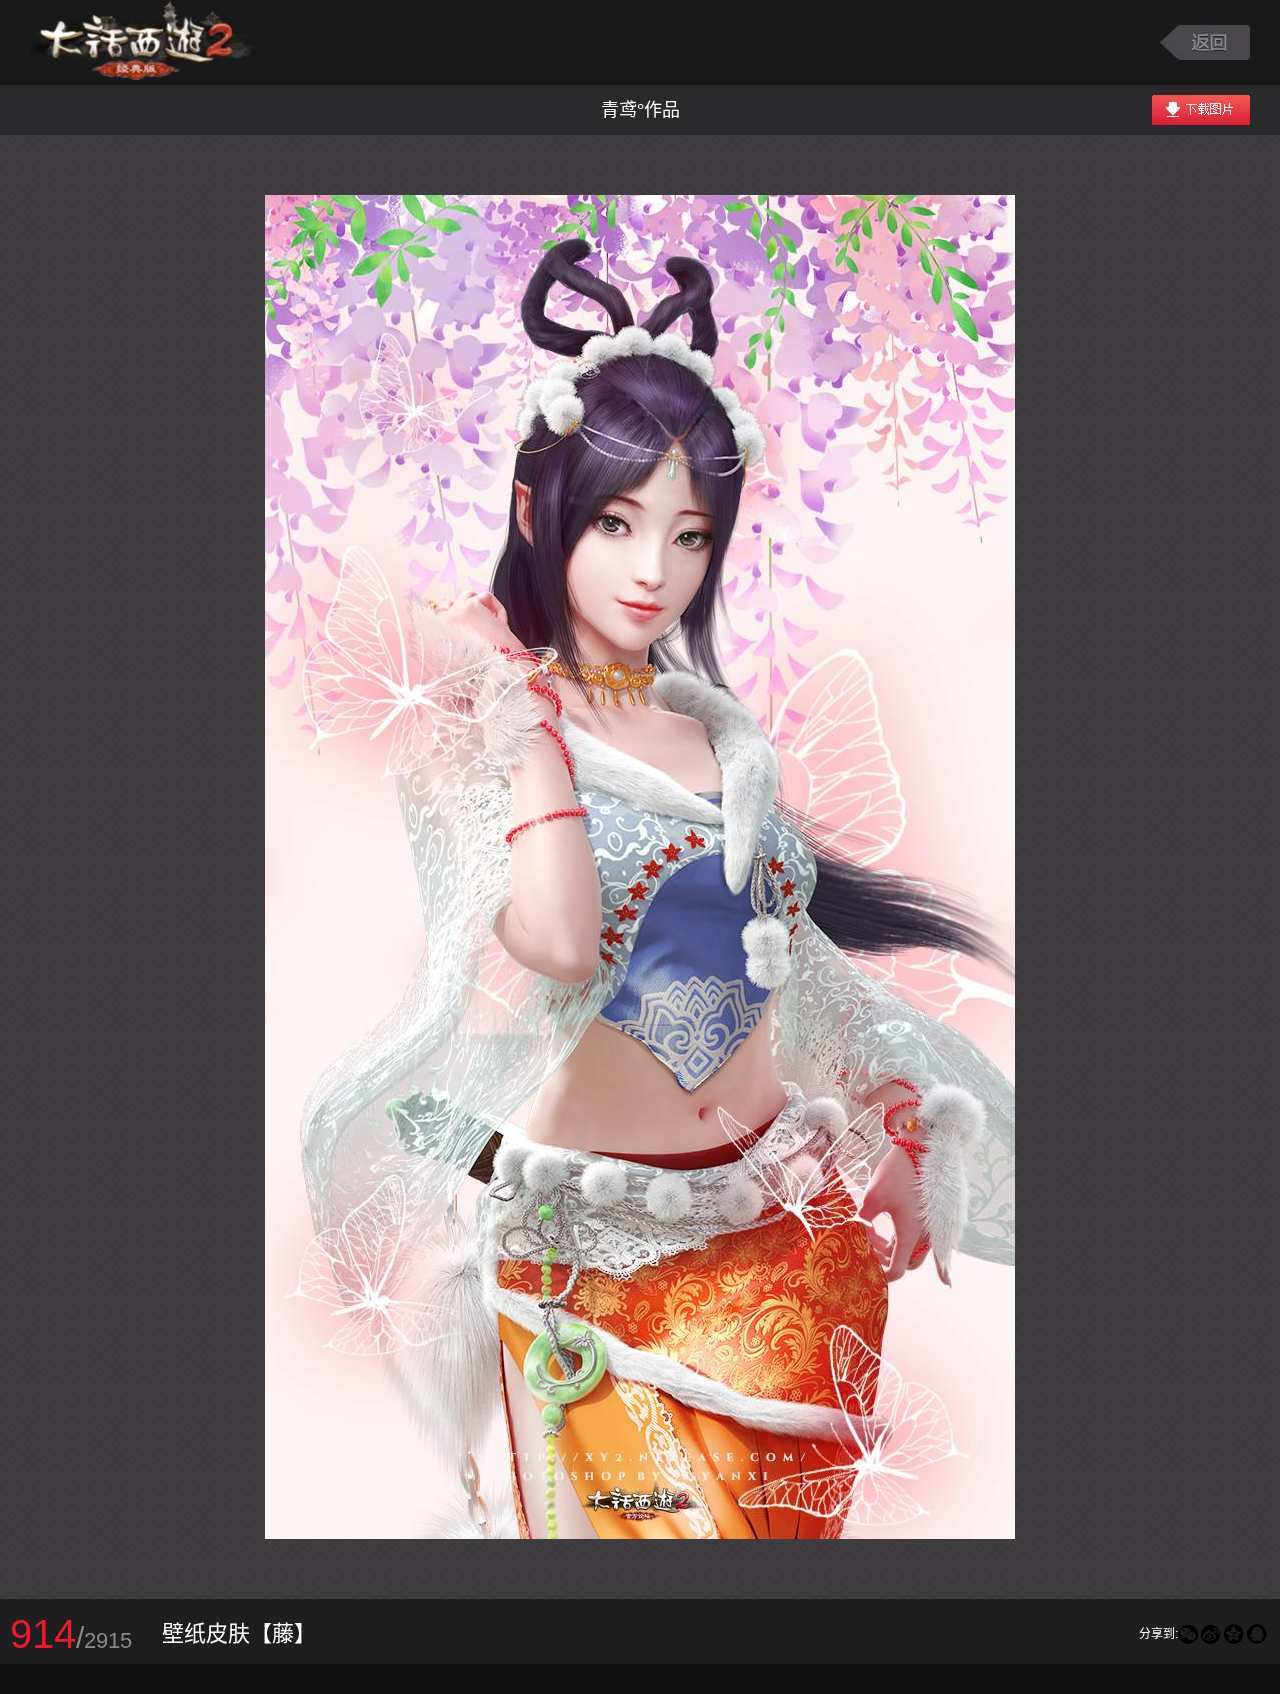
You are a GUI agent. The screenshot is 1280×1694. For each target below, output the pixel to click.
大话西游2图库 (142, 42)
